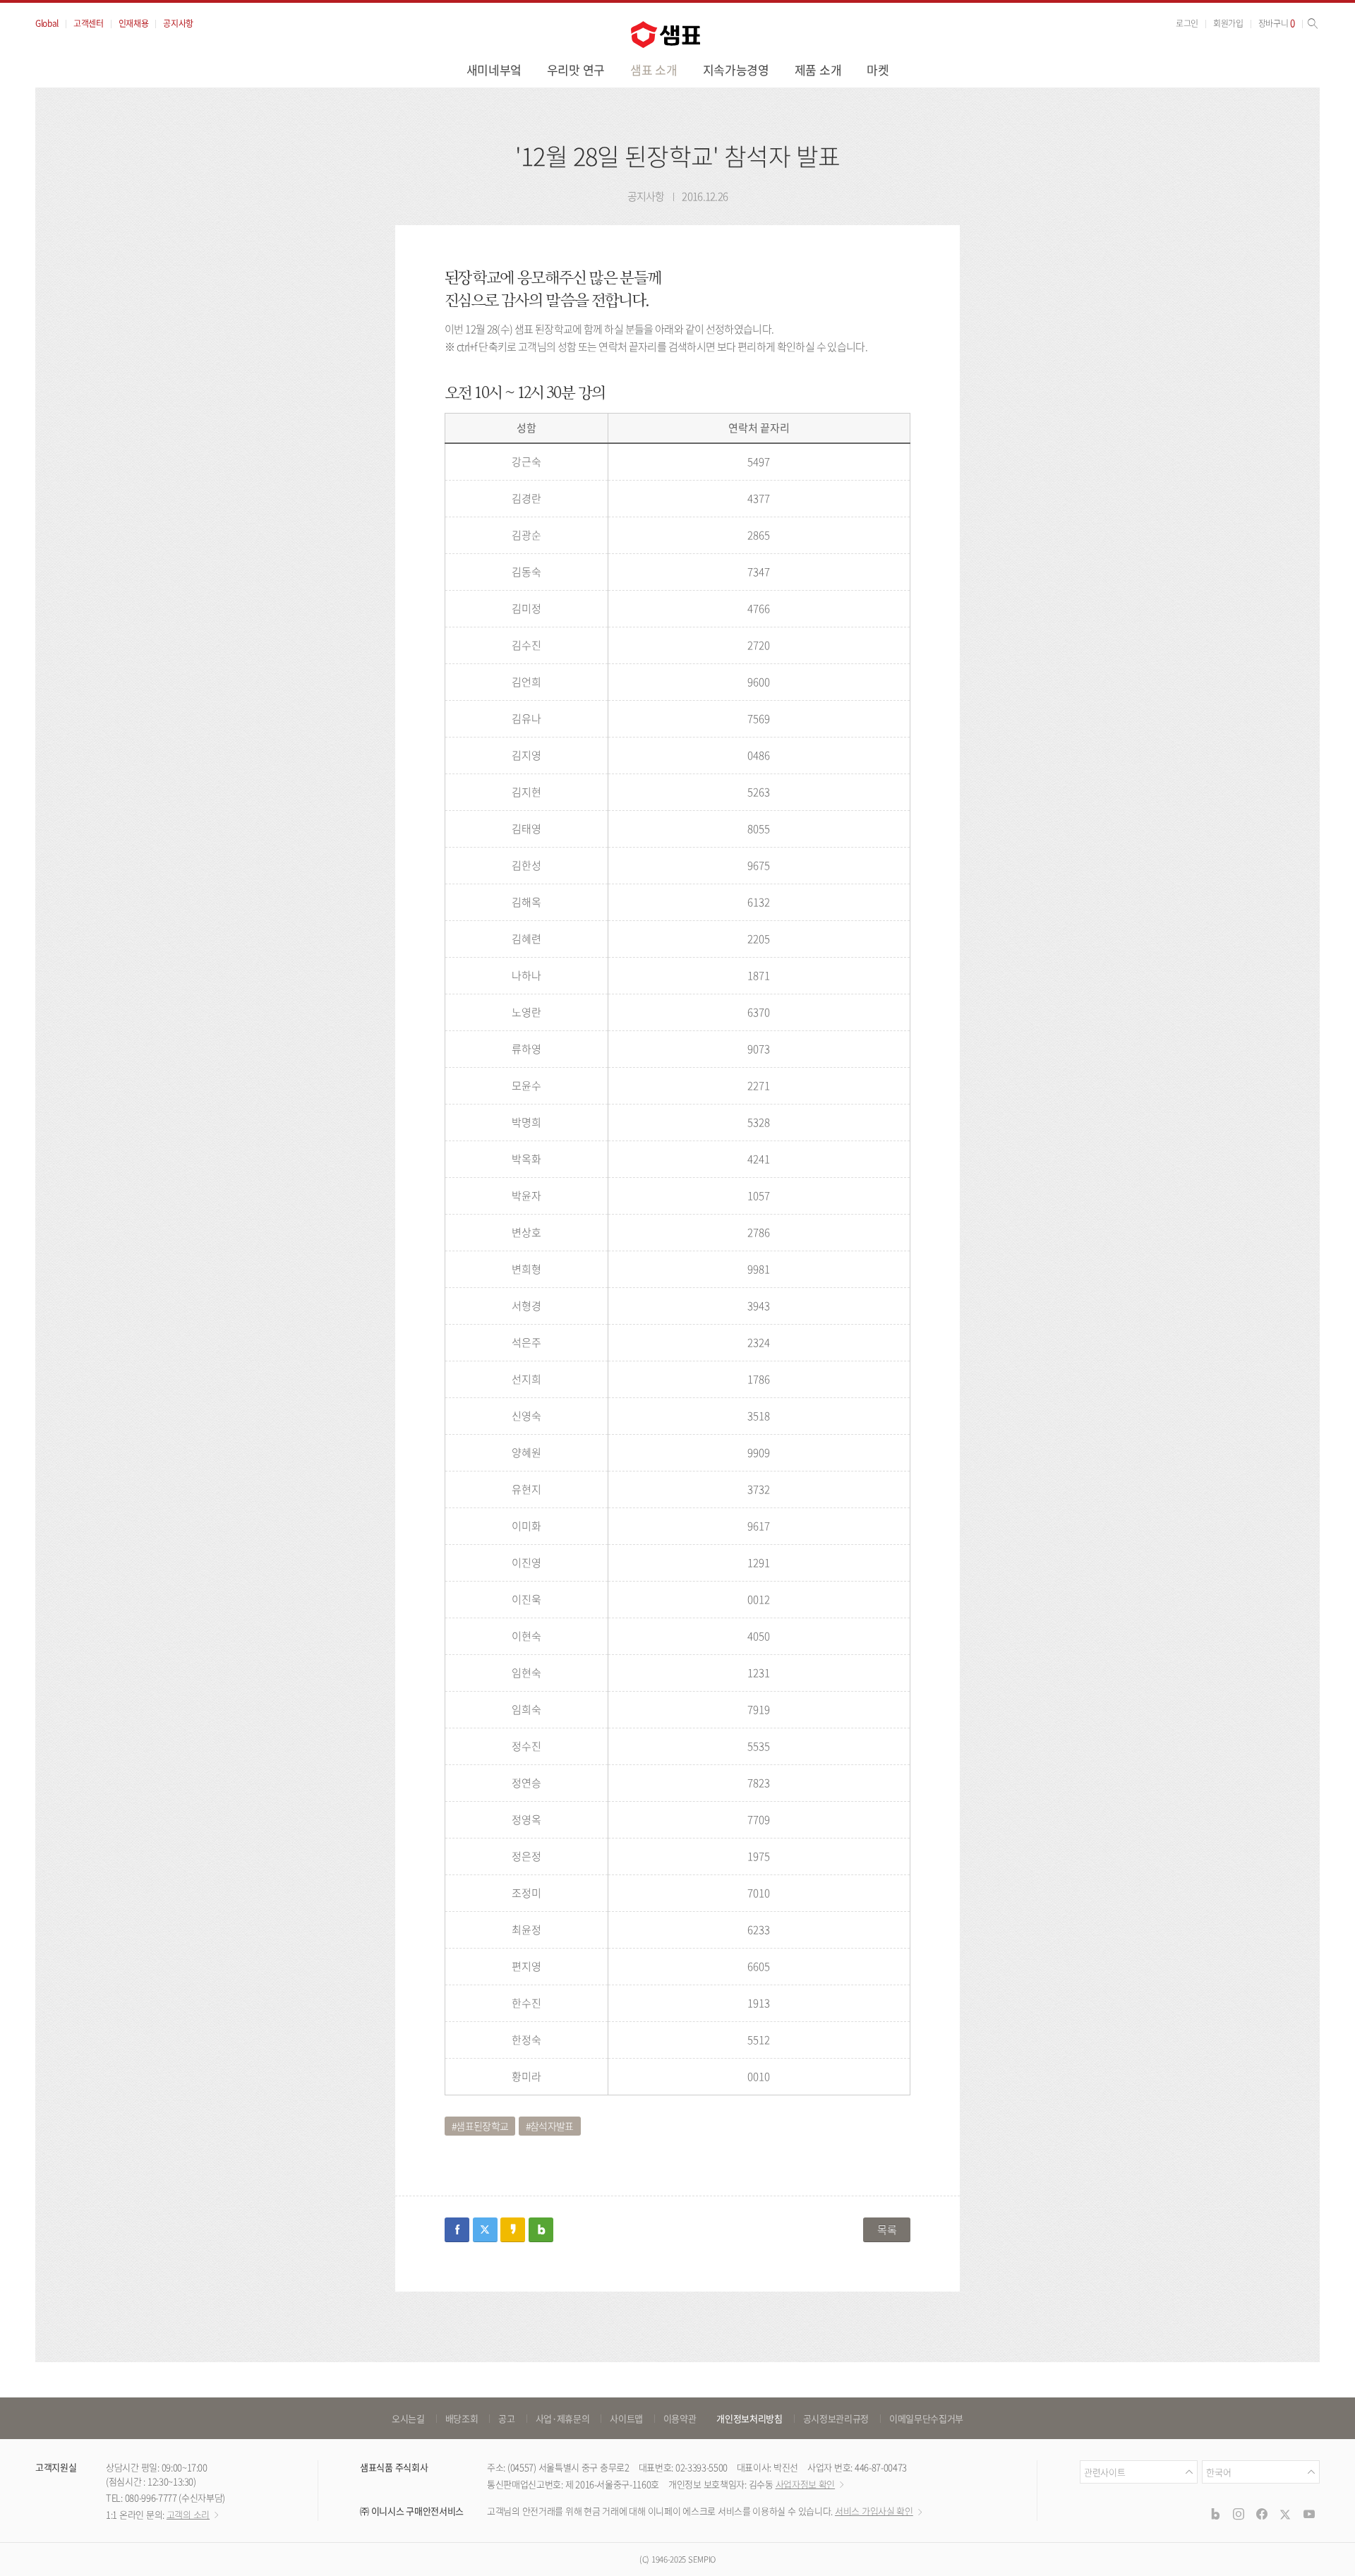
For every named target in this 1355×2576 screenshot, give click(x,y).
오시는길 (408, 2418)
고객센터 (89, 23)
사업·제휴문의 (563, 2418)
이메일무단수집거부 (926, 2418)
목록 (887, 2229)
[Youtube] (1309, 2514)
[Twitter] (1285, 2514)
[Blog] (1215, 2514)
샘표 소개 (654, 70)
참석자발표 (552, 2126)
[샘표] (666, 35)
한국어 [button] (1218, 2472)
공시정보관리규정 (836, 2418)
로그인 (1187, 23)
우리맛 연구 (576, 70)
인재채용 (134, 23)
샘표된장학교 (482, 2126)
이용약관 (680, 2418)
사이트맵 (626, 2418)
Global (47, 23)
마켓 (878, 70)
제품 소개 (818, 70)
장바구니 (1277, 23)
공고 (506, 2418)
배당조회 (462, 2418)
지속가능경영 (736, 70)
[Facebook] (1262, 2514)
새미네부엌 (494, 70)
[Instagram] (1239, 2514)
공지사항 (178, 23)
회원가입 (1228, 23)
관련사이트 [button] (1104, 2472)
